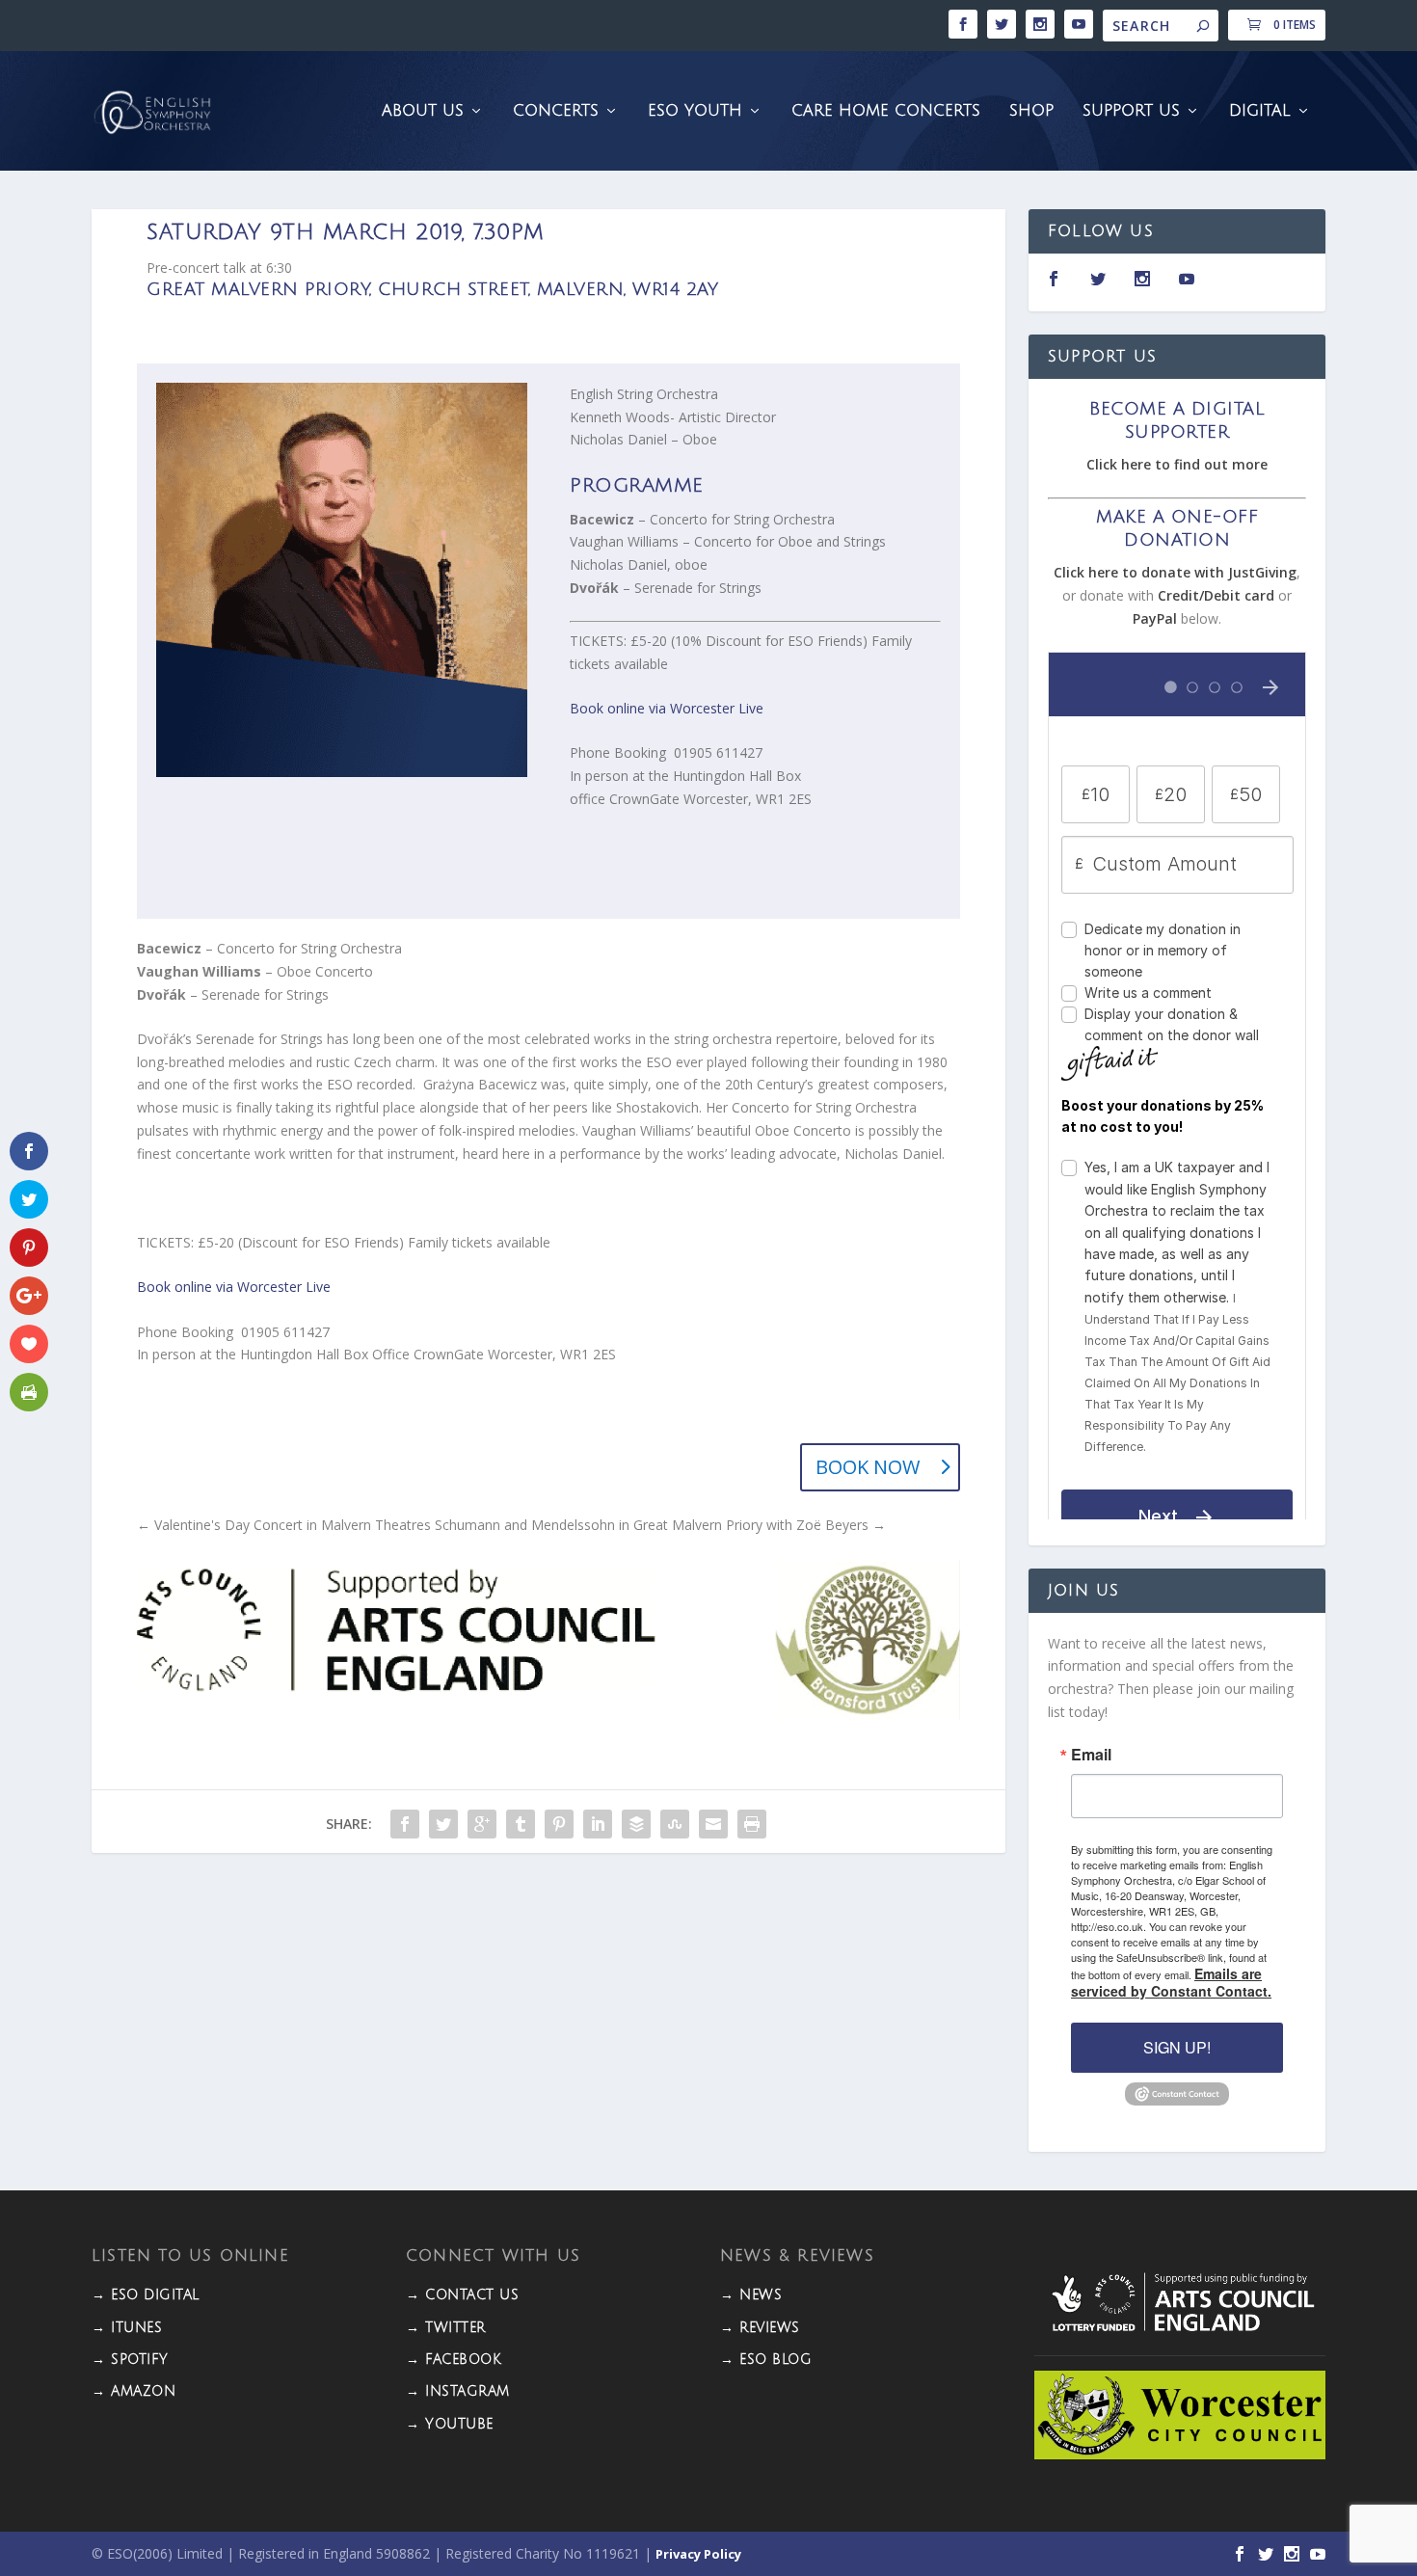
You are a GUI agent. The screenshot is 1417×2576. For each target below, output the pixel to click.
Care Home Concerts (886, 111)
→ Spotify (130, 2360)
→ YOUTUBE (450, 2424)
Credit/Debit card (1216, 595)
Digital (1260, 111)
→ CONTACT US (462, 2295)
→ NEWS (751, 2295)
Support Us (1131, 111)
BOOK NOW (868, 1467)
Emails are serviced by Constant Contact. (1171, 1982)
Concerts (556, 111)
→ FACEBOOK (454, 2360)
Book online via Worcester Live (667, 708)
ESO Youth (695, 111)
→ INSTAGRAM (458, 2391)
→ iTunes (127, 2328)
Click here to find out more (1177, 464)
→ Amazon (134, 2391)
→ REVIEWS (760, 2328)
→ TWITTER (446, 2328)
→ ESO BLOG (766, 2360)
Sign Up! (1177, 2047)
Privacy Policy (698, 2554)
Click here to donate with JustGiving (1175, 572)
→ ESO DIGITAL (146, 2295)
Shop (1031, 111)
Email (1091, 1755)
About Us (423, 111)
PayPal (1155, 618)
